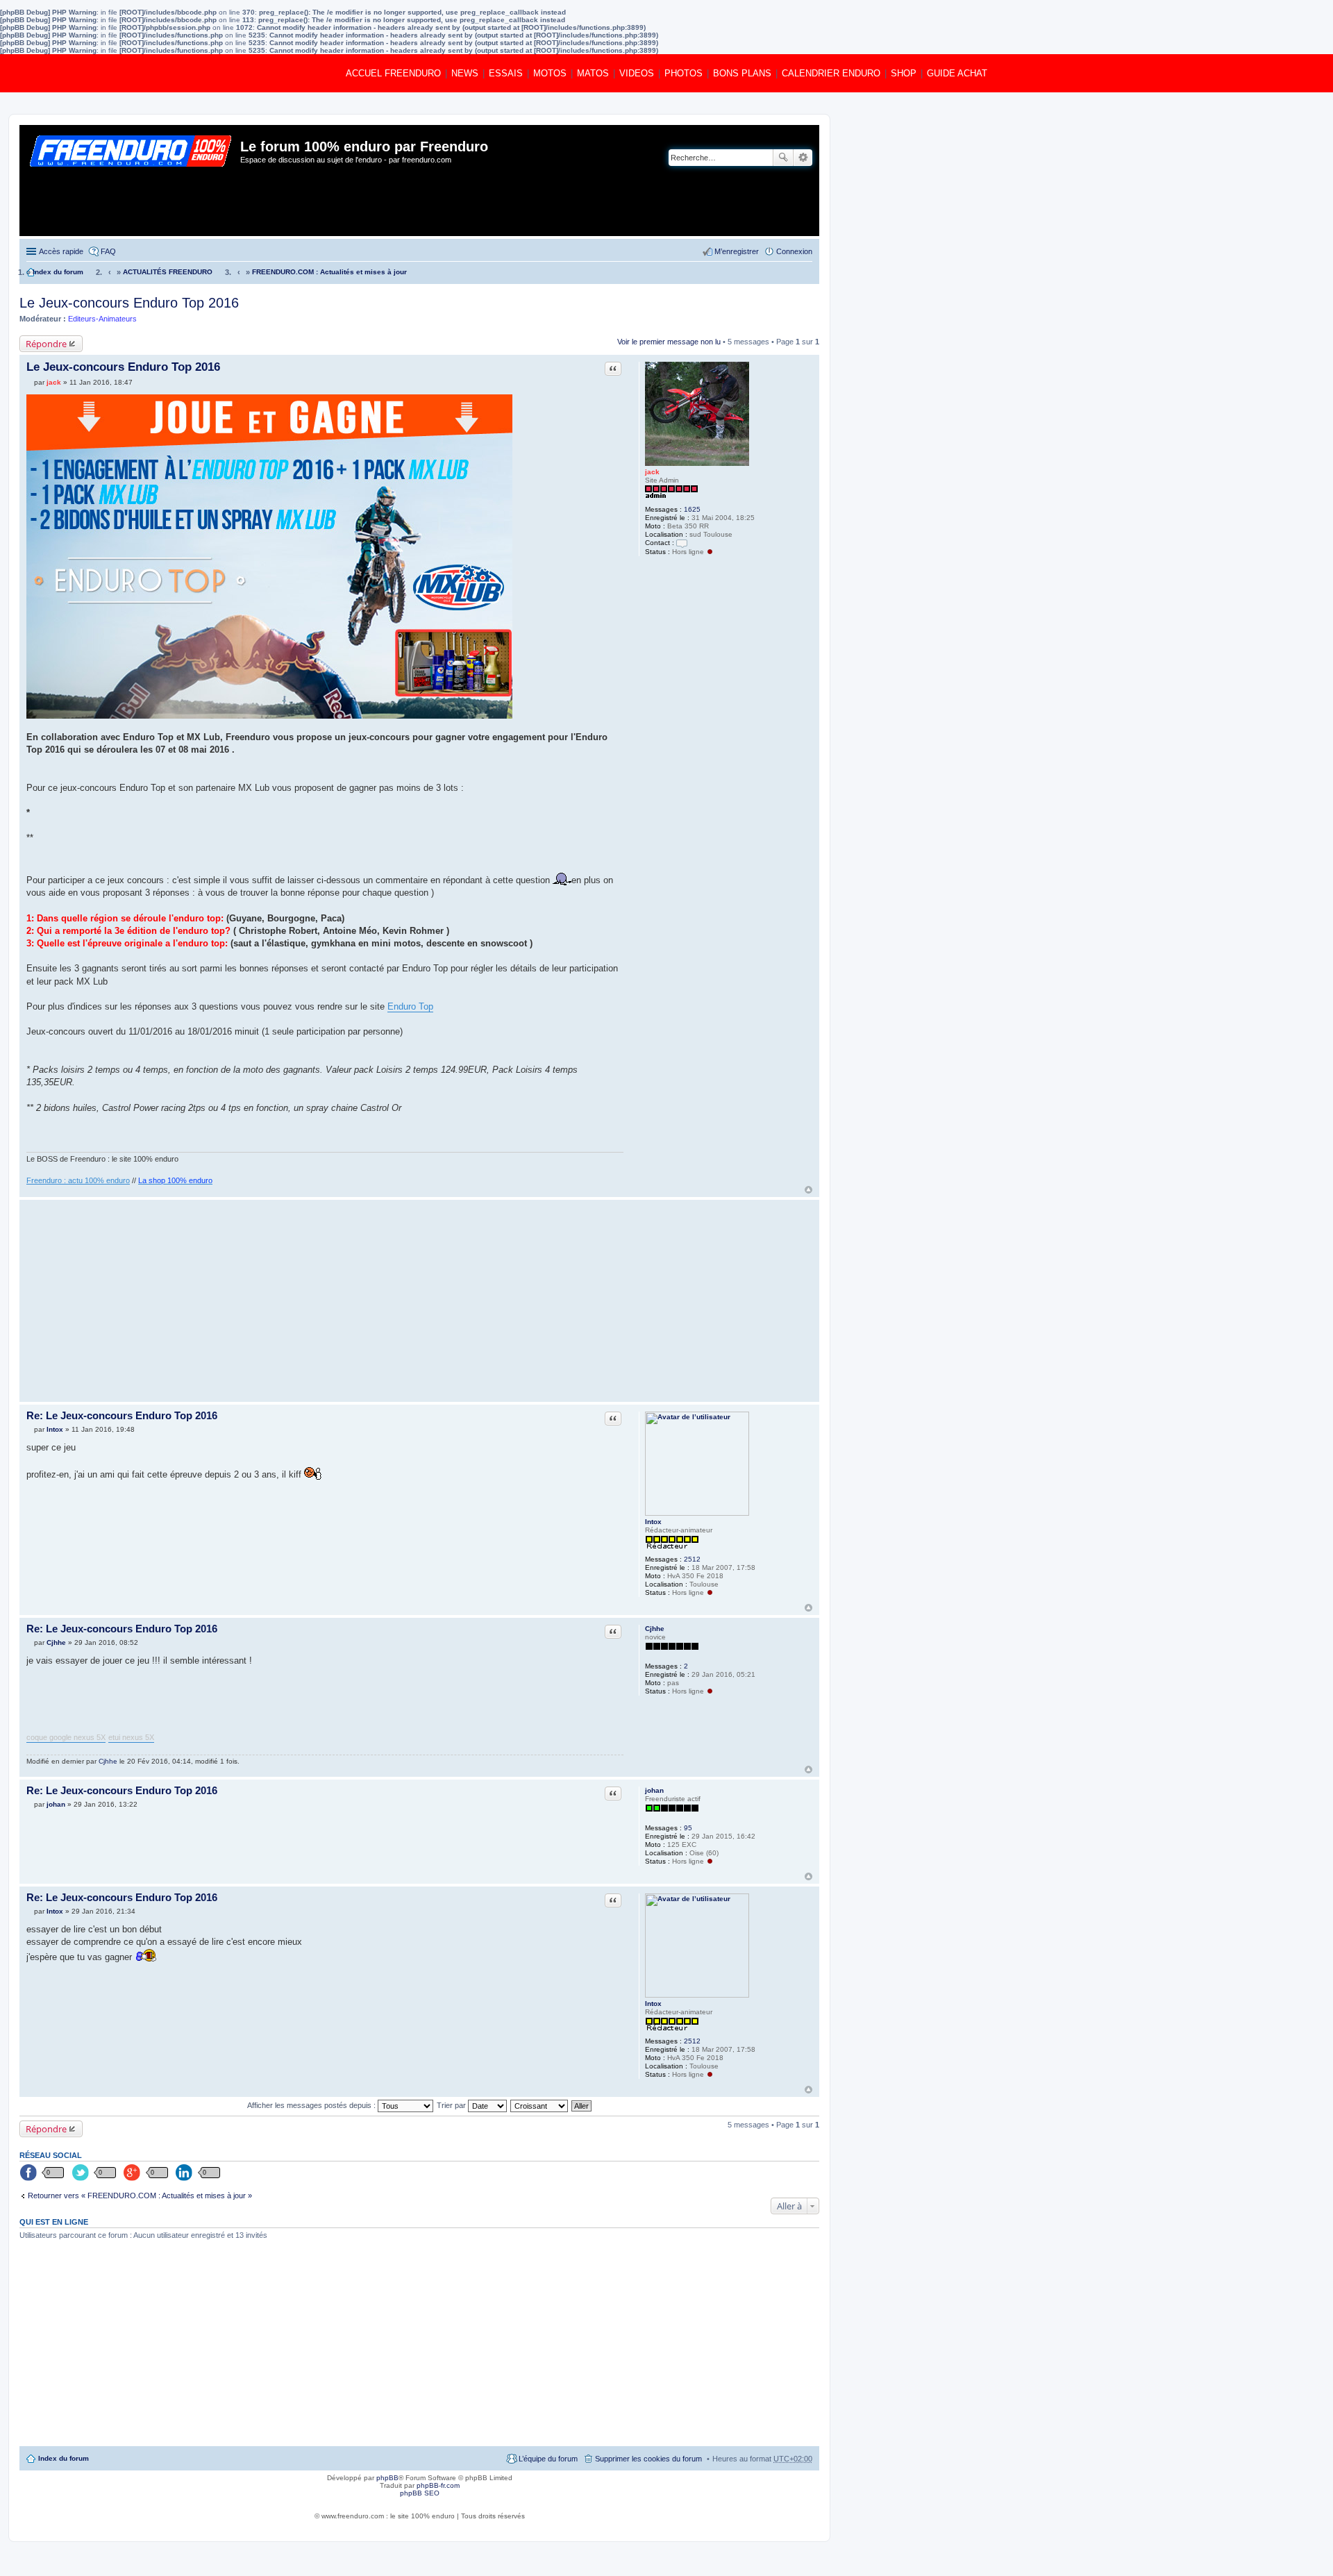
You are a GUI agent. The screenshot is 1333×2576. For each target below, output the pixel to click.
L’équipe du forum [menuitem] (548, 2459)
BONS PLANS (742, 73)
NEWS (465, 73)
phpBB (387, 2478)
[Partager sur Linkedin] (185, 2173)
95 (688, 1828)
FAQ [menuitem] (108, 251)
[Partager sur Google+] (133, 2173)
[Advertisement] (325, 1300)
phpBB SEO (420, 2493)
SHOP (904, 73)
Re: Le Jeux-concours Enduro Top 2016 (122, 1415)
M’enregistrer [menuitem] (737, 251)
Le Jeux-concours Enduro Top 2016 (129, 303)
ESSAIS (506, 73)
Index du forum (64, 2458)
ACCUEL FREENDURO (393, 73)
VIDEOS (637, 73)
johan (654, 1790)
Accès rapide (61, 251)
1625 (692, 509)
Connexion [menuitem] (794, 251)
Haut (808, 1190)
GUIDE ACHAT (957, 73)
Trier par (452, 2105)
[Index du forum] (132, 181)
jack (652, 472)
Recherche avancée (803, 158)
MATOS (593, 73)
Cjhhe (655, 1629)
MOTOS (550, 73)
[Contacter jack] (682, 543)
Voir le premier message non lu (669, 342)
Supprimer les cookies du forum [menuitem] (648, 2459)
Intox (653, 1522)
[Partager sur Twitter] (81, 2173)
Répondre (46, 344)
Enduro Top (410, 1006)
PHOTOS (684, 73)
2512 (692, 1559)
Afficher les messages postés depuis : (312, 2105)
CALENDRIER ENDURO (831, 73)
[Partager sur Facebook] (29, 2173)
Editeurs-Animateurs (102, 319)
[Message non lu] (30, 382)
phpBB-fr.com (438, 2485)
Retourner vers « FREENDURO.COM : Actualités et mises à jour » (140, 2196)
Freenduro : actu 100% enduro (78, 1180)
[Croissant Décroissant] (540, 2105)
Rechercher (783, 158)
